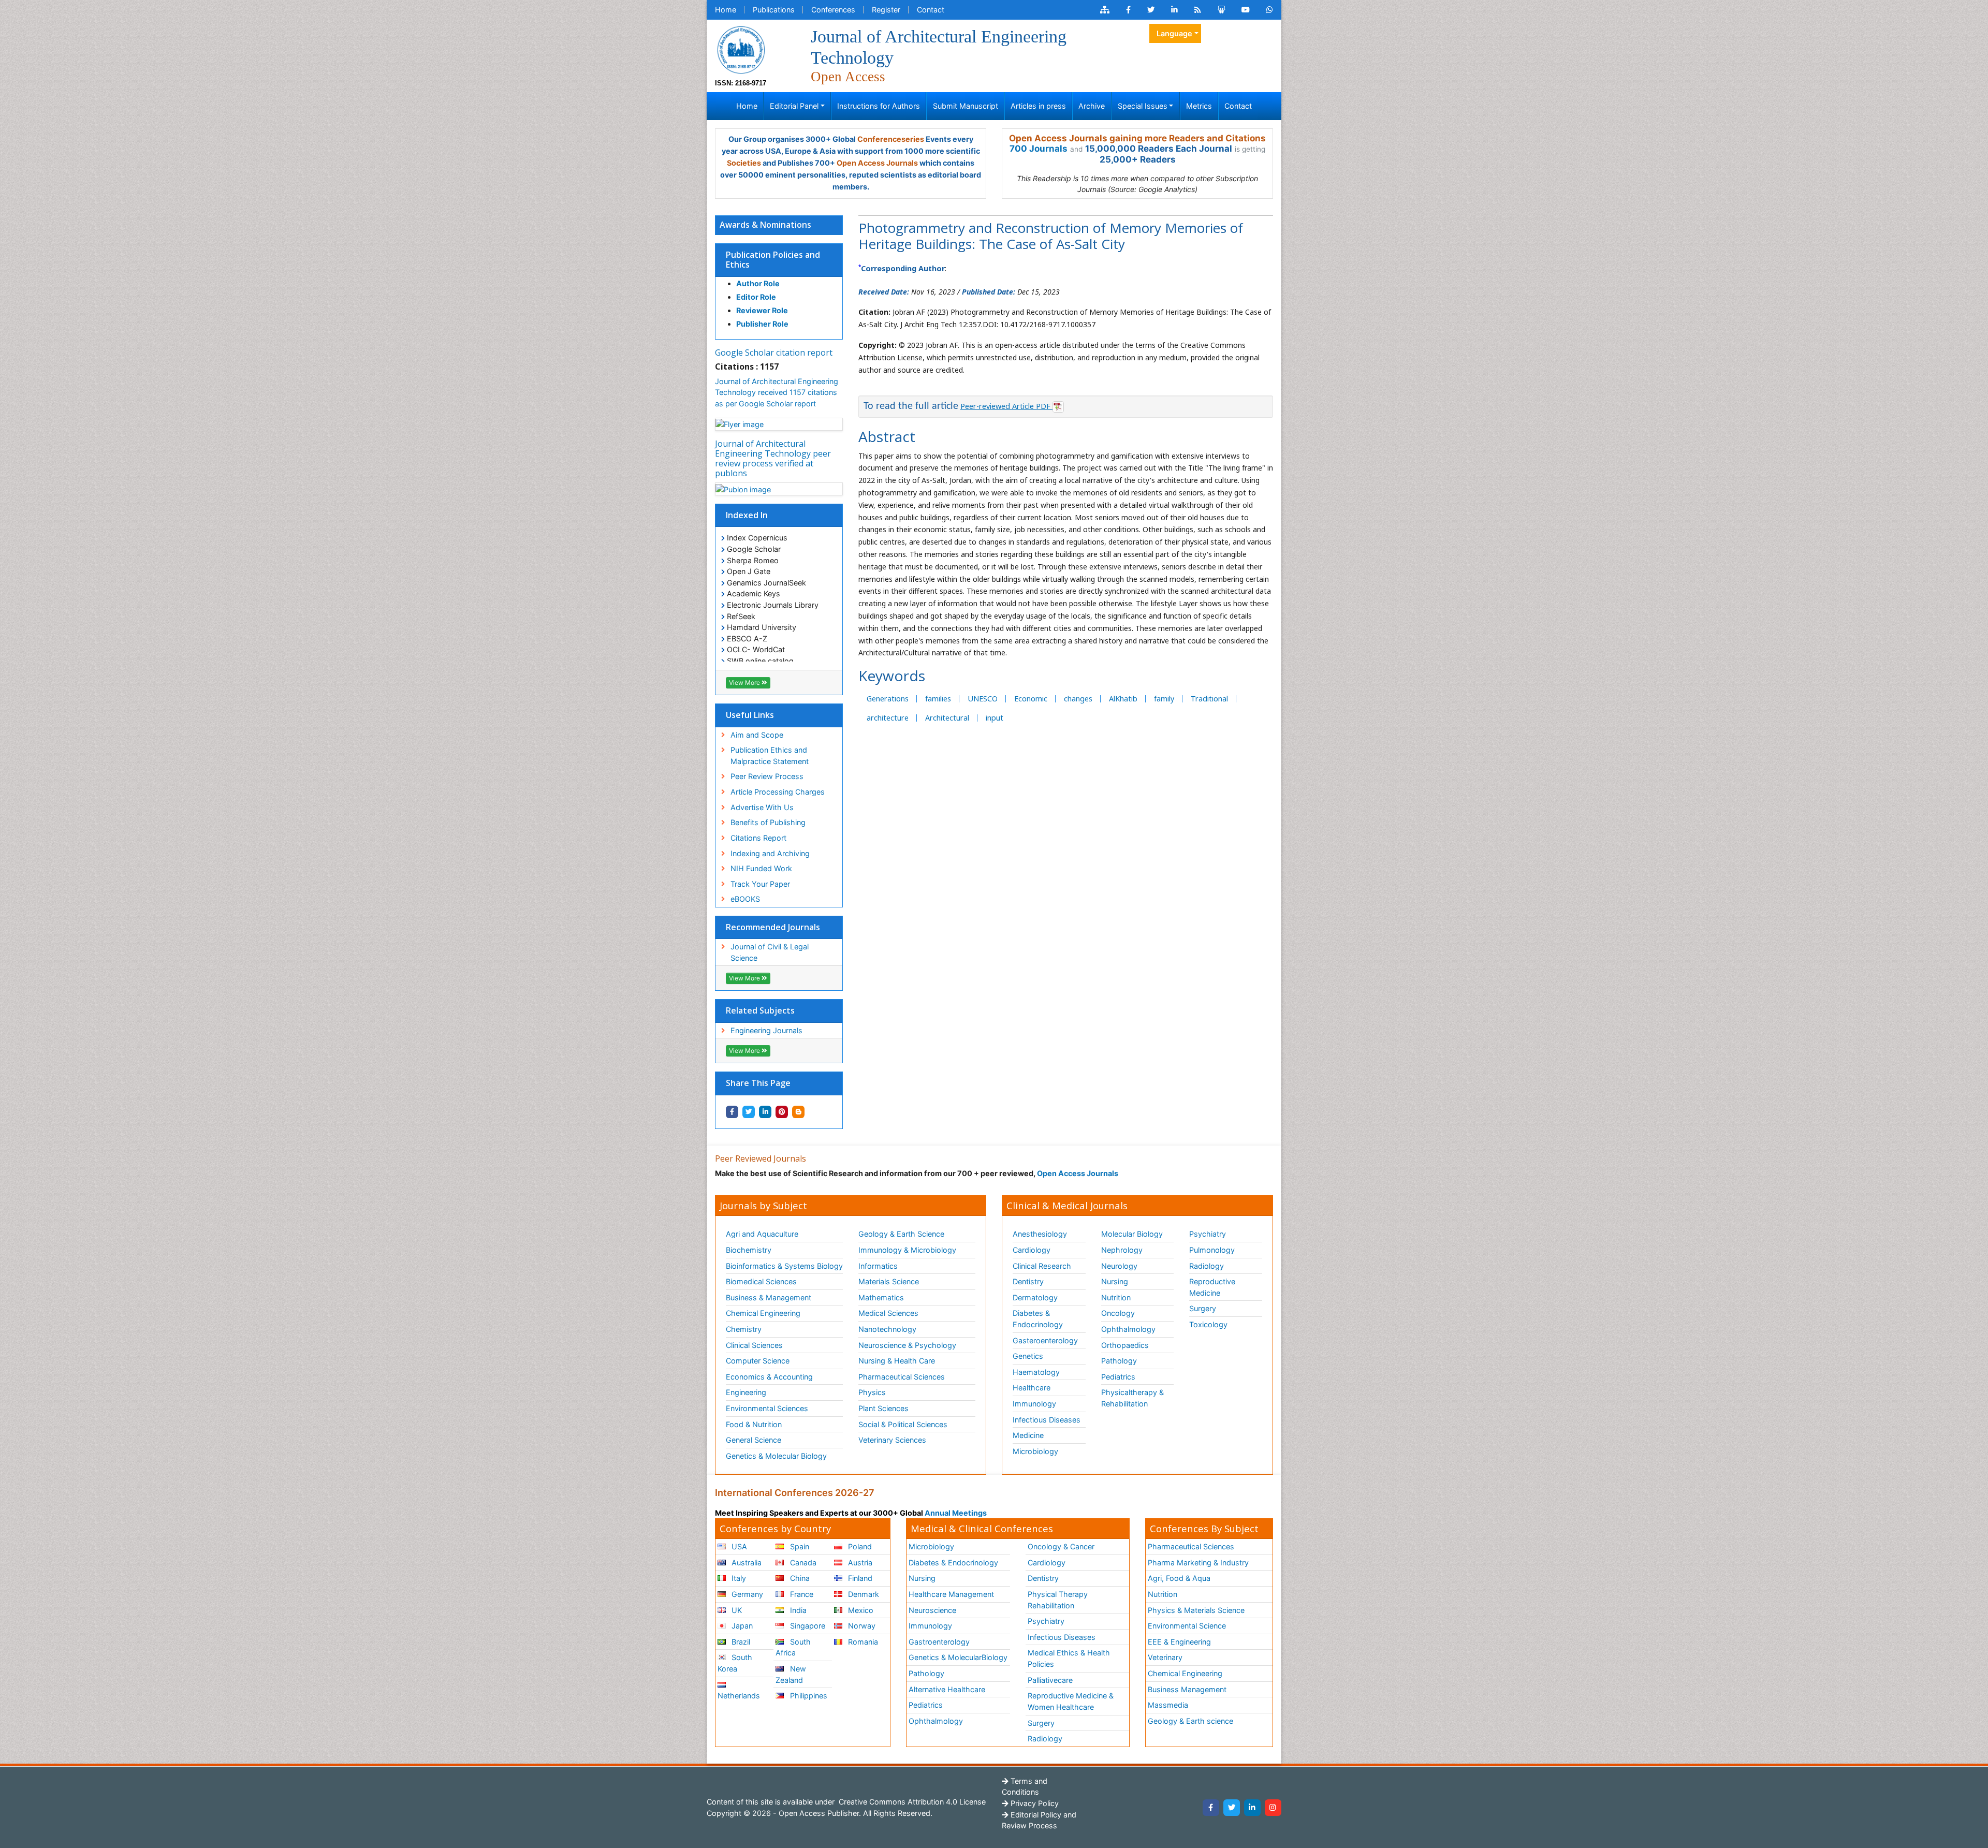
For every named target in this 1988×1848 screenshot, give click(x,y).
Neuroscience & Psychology (907, 1345)
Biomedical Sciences (761, 1281)
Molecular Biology (1132, 1234)
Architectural (947, 718)
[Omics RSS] (1198, 10)
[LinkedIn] (1252, 1808)
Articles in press (1038, 106)
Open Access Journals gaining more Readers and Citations (1137, 138)
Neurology (1119, 1266)
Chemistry (744, 1329)
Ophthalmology (1128, 1329)
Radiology (1207, 1266)
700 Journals (1039, 149)
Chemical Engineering (763, 1313)
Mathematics (881, 1297)
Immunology (1034, 1404)
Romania (862, 1642)
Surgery (1203, 1308)
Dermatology (1035, 1297)
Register (886, 10)
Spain (799, 1546)
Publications (774, 10)
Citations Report (758, 838)
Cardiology (1032, 1250)
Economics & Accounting (769, 1377)
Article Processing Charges (778, 792)
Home (726, 10)
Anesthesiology (1040, 1234)
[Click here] (1105, 10)
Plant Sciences (883, 1408)
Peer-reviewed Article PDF (1006, 406)
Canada (802, 1563)
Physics (872, 1392)
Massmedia (1168, 1705)
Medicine (1028, 1435)
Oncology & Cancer (1061, 1546)
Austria (859, 1563)
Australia (745, 1563)
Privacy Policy (1034, 1803)
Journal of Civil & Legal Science (770, 952)
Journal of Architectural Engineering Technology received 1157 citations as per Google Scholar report (777, 392)
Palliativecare (1050, 1680)
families (938, 699)
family (1164, 699)
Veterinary (1165, 1657)
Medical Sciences (888, 1313)
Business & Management (769, 1297)
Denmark (863, 1594)
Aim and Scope (757, 735)
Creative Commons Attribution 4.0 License (911, 1802)
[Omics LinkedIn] (1174, 10)
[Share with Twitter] (749, 1112)
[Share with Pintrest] (782, 1112)
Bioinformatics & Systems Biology (784, 1266)
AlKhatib (1123, 699)
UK (736, 1610)
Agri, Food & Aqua (1179, 1578)
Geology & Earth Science (901, 1234)
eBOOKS (745, 899)
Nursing (1115, 1281)
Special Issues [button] (1143, 106)
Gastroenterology (939, 1642)
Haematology (1036, 1372)
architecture (888, 718)
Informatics (878, 1266)
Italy (738, 1578)
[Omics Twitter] (1151, 10)
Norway (861, 1626)
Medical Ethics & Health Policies (1069, 1658)
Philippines (808, 1696)
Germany (746, 1594)
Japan (741, 1626)
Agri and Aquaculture (762, 1234)
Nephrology (1122, 1250)
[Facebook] (1211, 1808)
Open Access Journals (877, 163)
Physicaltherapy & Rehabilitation (1132, 1398)
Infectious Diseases (1047, 1420)
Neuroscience (932, 1610)
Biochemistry (749, 1250)
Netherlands (739, 1696)
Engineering (746, 1392)
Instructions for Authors (879, 106)
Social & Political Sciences (903, 1424)
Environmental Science (1187, 1626)
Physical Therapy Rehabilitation (1058, 1600)
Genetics (1028, 1356)
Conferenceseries (891, 139)
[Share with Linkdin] (765, 1112)
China (799, 1578)
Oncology (1118, 1313)
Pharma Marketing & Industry (1198, 1563)
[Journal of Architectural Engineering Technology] (741, 49)
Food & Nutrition (754, 1424)
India (797, 1610)
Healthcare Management (951, 1594)
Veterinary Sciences (892, 1440)
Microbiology (1035, 1451)
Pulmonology (1212, 1250)
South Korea (735, 1663)
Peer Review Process (767, 776)
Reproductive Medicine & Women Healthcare (1071, 1701)
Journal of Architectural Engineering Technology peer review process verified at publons (773, 459)
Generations (888, 699)
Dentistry (1028, 1281)
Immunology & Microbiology (907, 1250)
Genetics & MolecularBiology (958, 1657)
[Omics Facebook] (1128, 10)
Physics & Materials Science (1196, 1610)
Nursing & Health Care (897, 1361)
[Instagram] (1273, 1808)
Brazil (740, 1642)
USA (738, 1546)
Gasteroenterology (1045, 1340)
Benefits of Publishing (768, 822)
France (801, 1594)
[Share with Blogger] (798, 1112)
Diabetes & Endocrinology (1038, 1319)
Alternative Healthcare (947, 1689)
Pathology (1119, 1361)
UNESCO (983, 699)
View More (745, 683)
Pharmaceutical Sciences (902, 1377)
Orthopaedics (1125, 1345)
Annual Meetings (956, 1513)
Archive (1092, 106)
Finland (859, 1578)
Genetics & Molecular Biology (776, 1456)
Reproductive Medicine (1212, 1287)
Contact (931, 10)
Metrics (1199, 106)
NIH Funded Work (761, 868)
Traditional (1209, 699)
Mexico (860, 1610)
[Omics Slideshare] (1221, 10)
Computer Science (758, 1361)
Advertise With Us (762, 807)
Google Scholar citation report (774, 353)
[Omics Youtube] (1246, 10)
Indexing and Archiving (770, 853)
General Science (754, 1440)
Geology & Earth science (1190, 1721)
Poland (859, 1546)
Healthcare (1032, 1388)
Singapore (807, 1626)
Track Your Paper (760, 884)
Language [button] (1174, 33)
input (995, 718)
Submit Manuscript (966, 106)
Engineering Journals (766, 1030)
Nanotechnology (887, 1329)
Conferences (833, 10)
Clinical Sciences (754, 1345)
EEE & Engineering (1179, 1642)
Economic (1031, 699)
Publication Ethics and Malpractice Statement (770, 756)
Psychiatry (1208, 1234)
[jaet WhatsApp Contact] (1270, 10)
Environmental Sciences (767, 1408)
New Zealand (791, 1674)
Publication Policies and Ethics (773, 260)
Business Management (1187, 1689)
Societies (744, 163)
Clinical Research (1042, 1266)
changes (1078, 699)
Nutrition (1116, 1297)
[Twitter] (1232, 1808)
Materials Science (889, 1281)
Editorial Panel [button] (794, 106)
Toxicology (1208, 1324)
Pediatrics (1118, 1377)
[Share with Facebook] (732, 1112)
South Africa (793, 1647)
